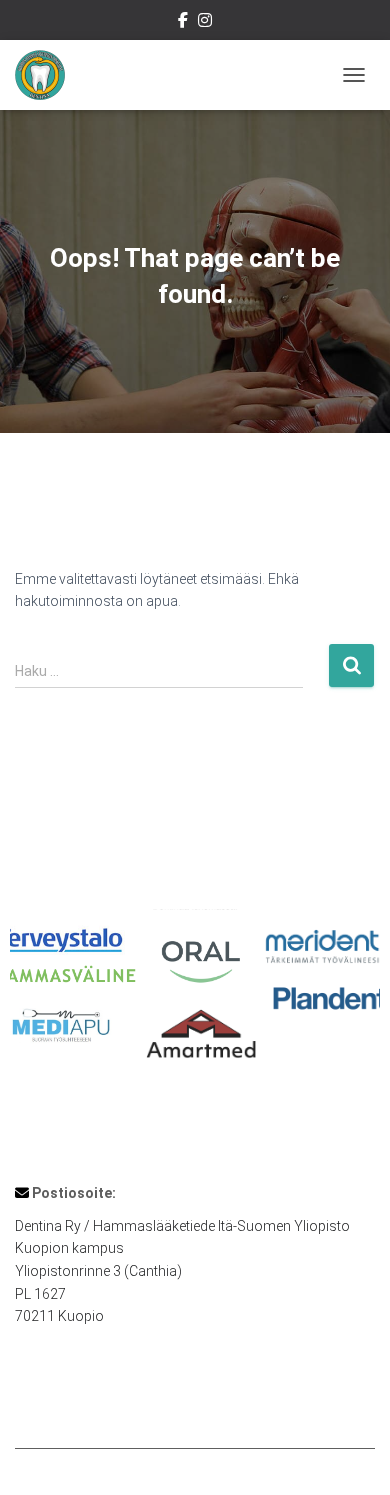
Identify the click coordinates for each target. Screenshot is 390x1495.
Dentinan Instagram (205, 23)
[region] (195, 995)
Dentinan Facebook (183, 23)
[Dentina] (47, 75)
